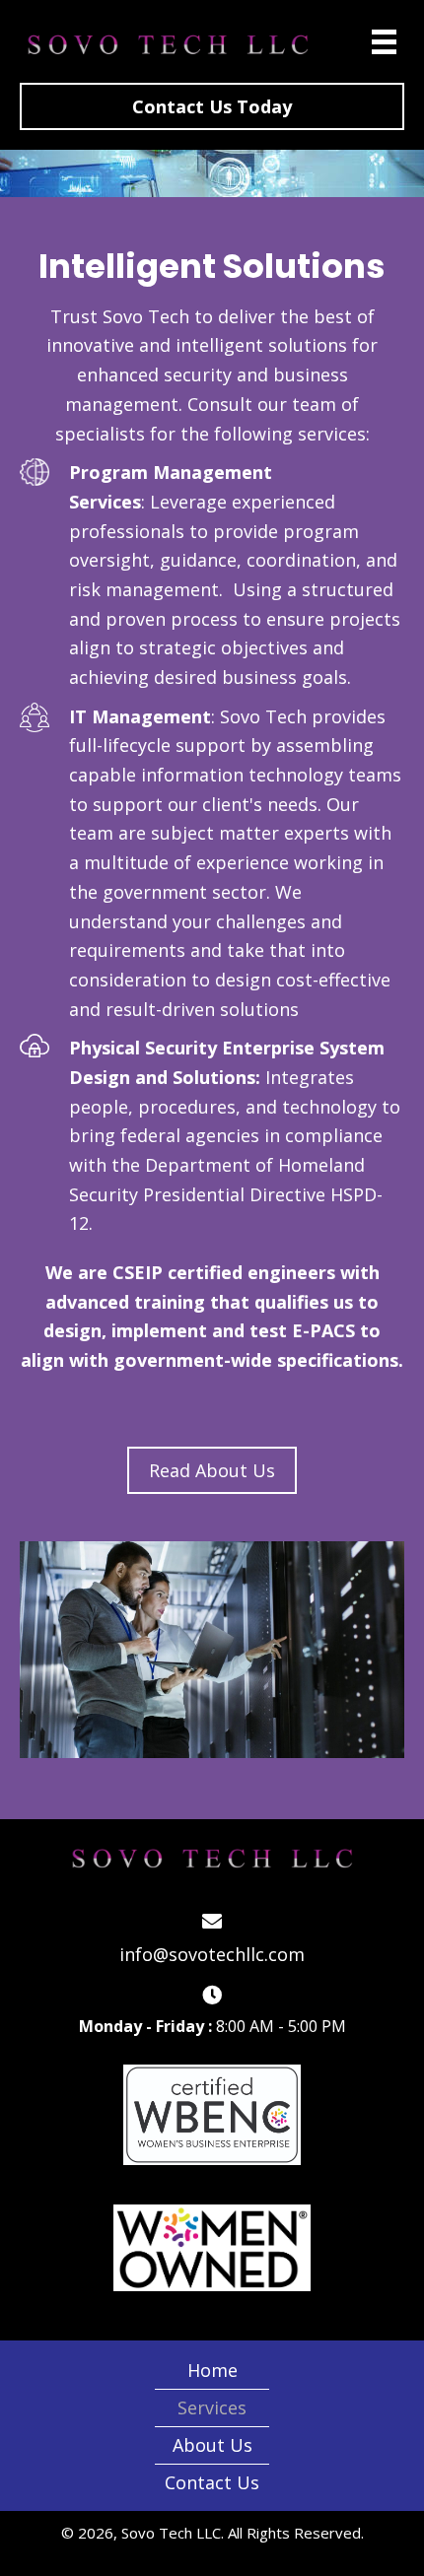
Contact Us (212, 2482)
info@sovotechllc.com (212, 1954)
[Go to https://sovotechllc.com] (170, 44)
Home (212, 2370)
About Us (212, 2445)
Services (212, 2407)
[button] (212, 106)
